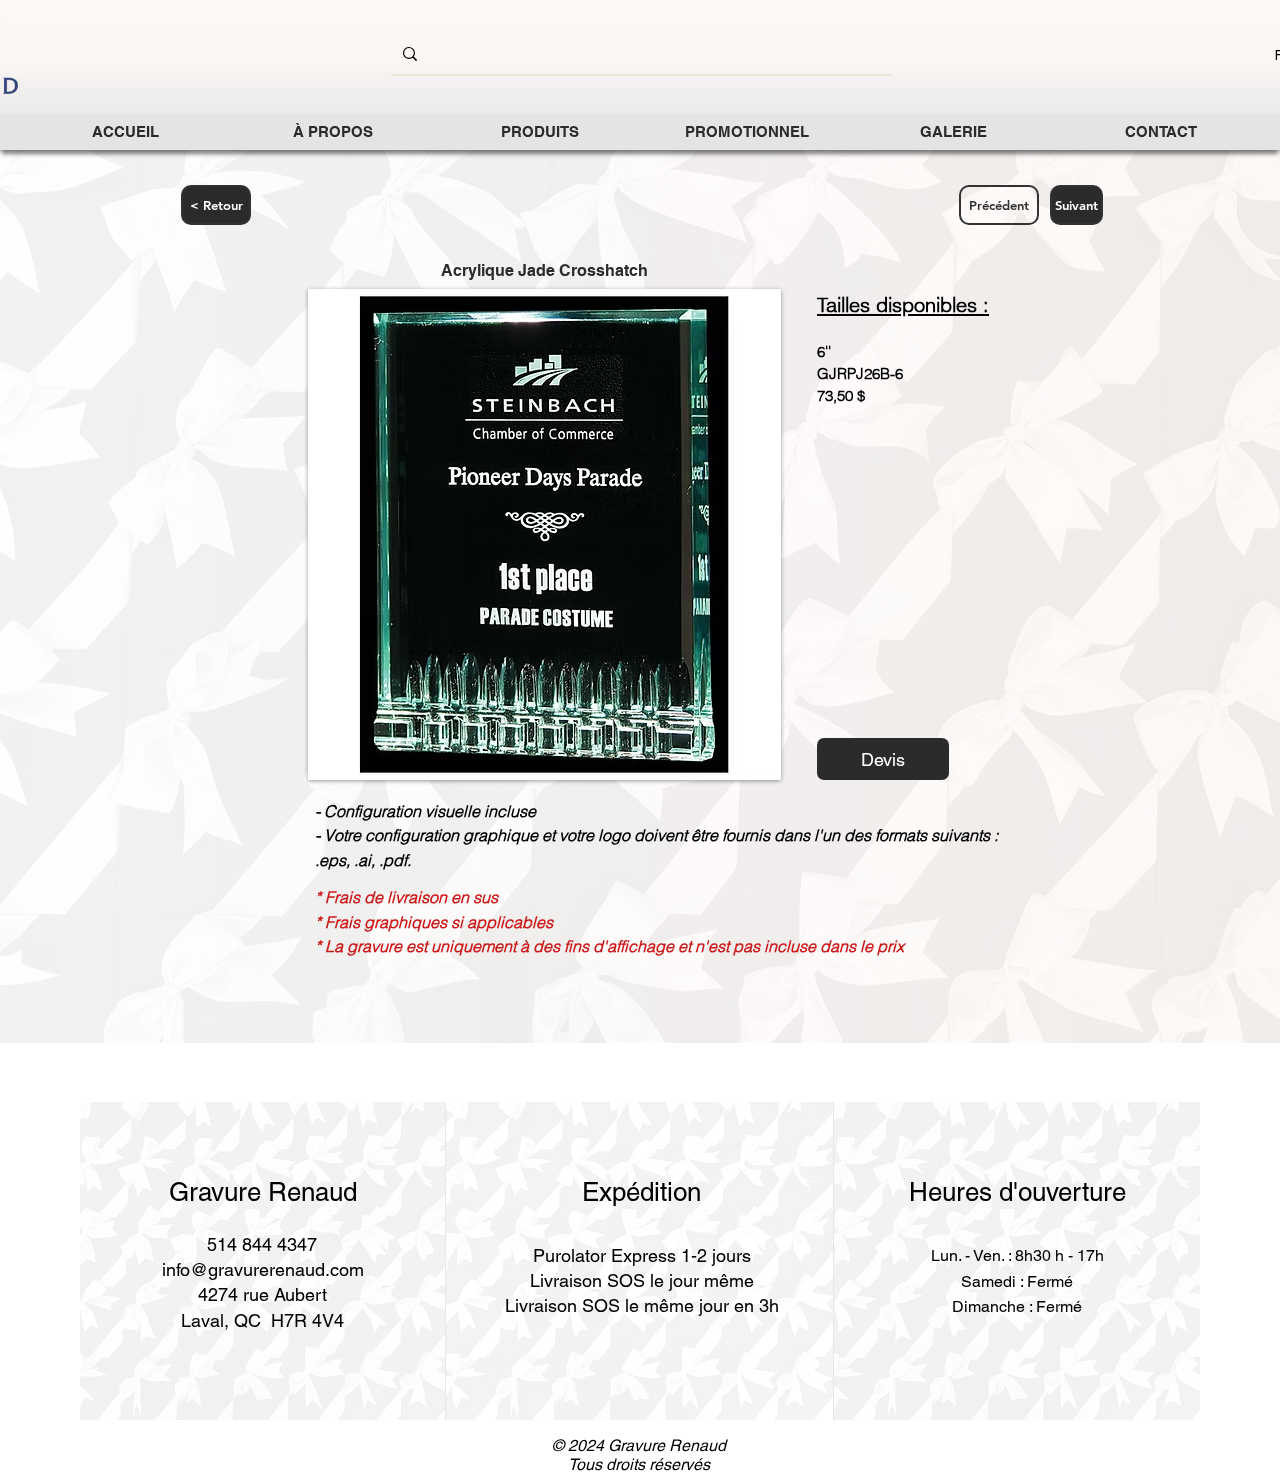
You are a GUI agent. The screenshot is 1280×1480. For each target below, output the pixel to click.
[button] (539, 131)
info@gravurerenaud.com (263, 1269)
